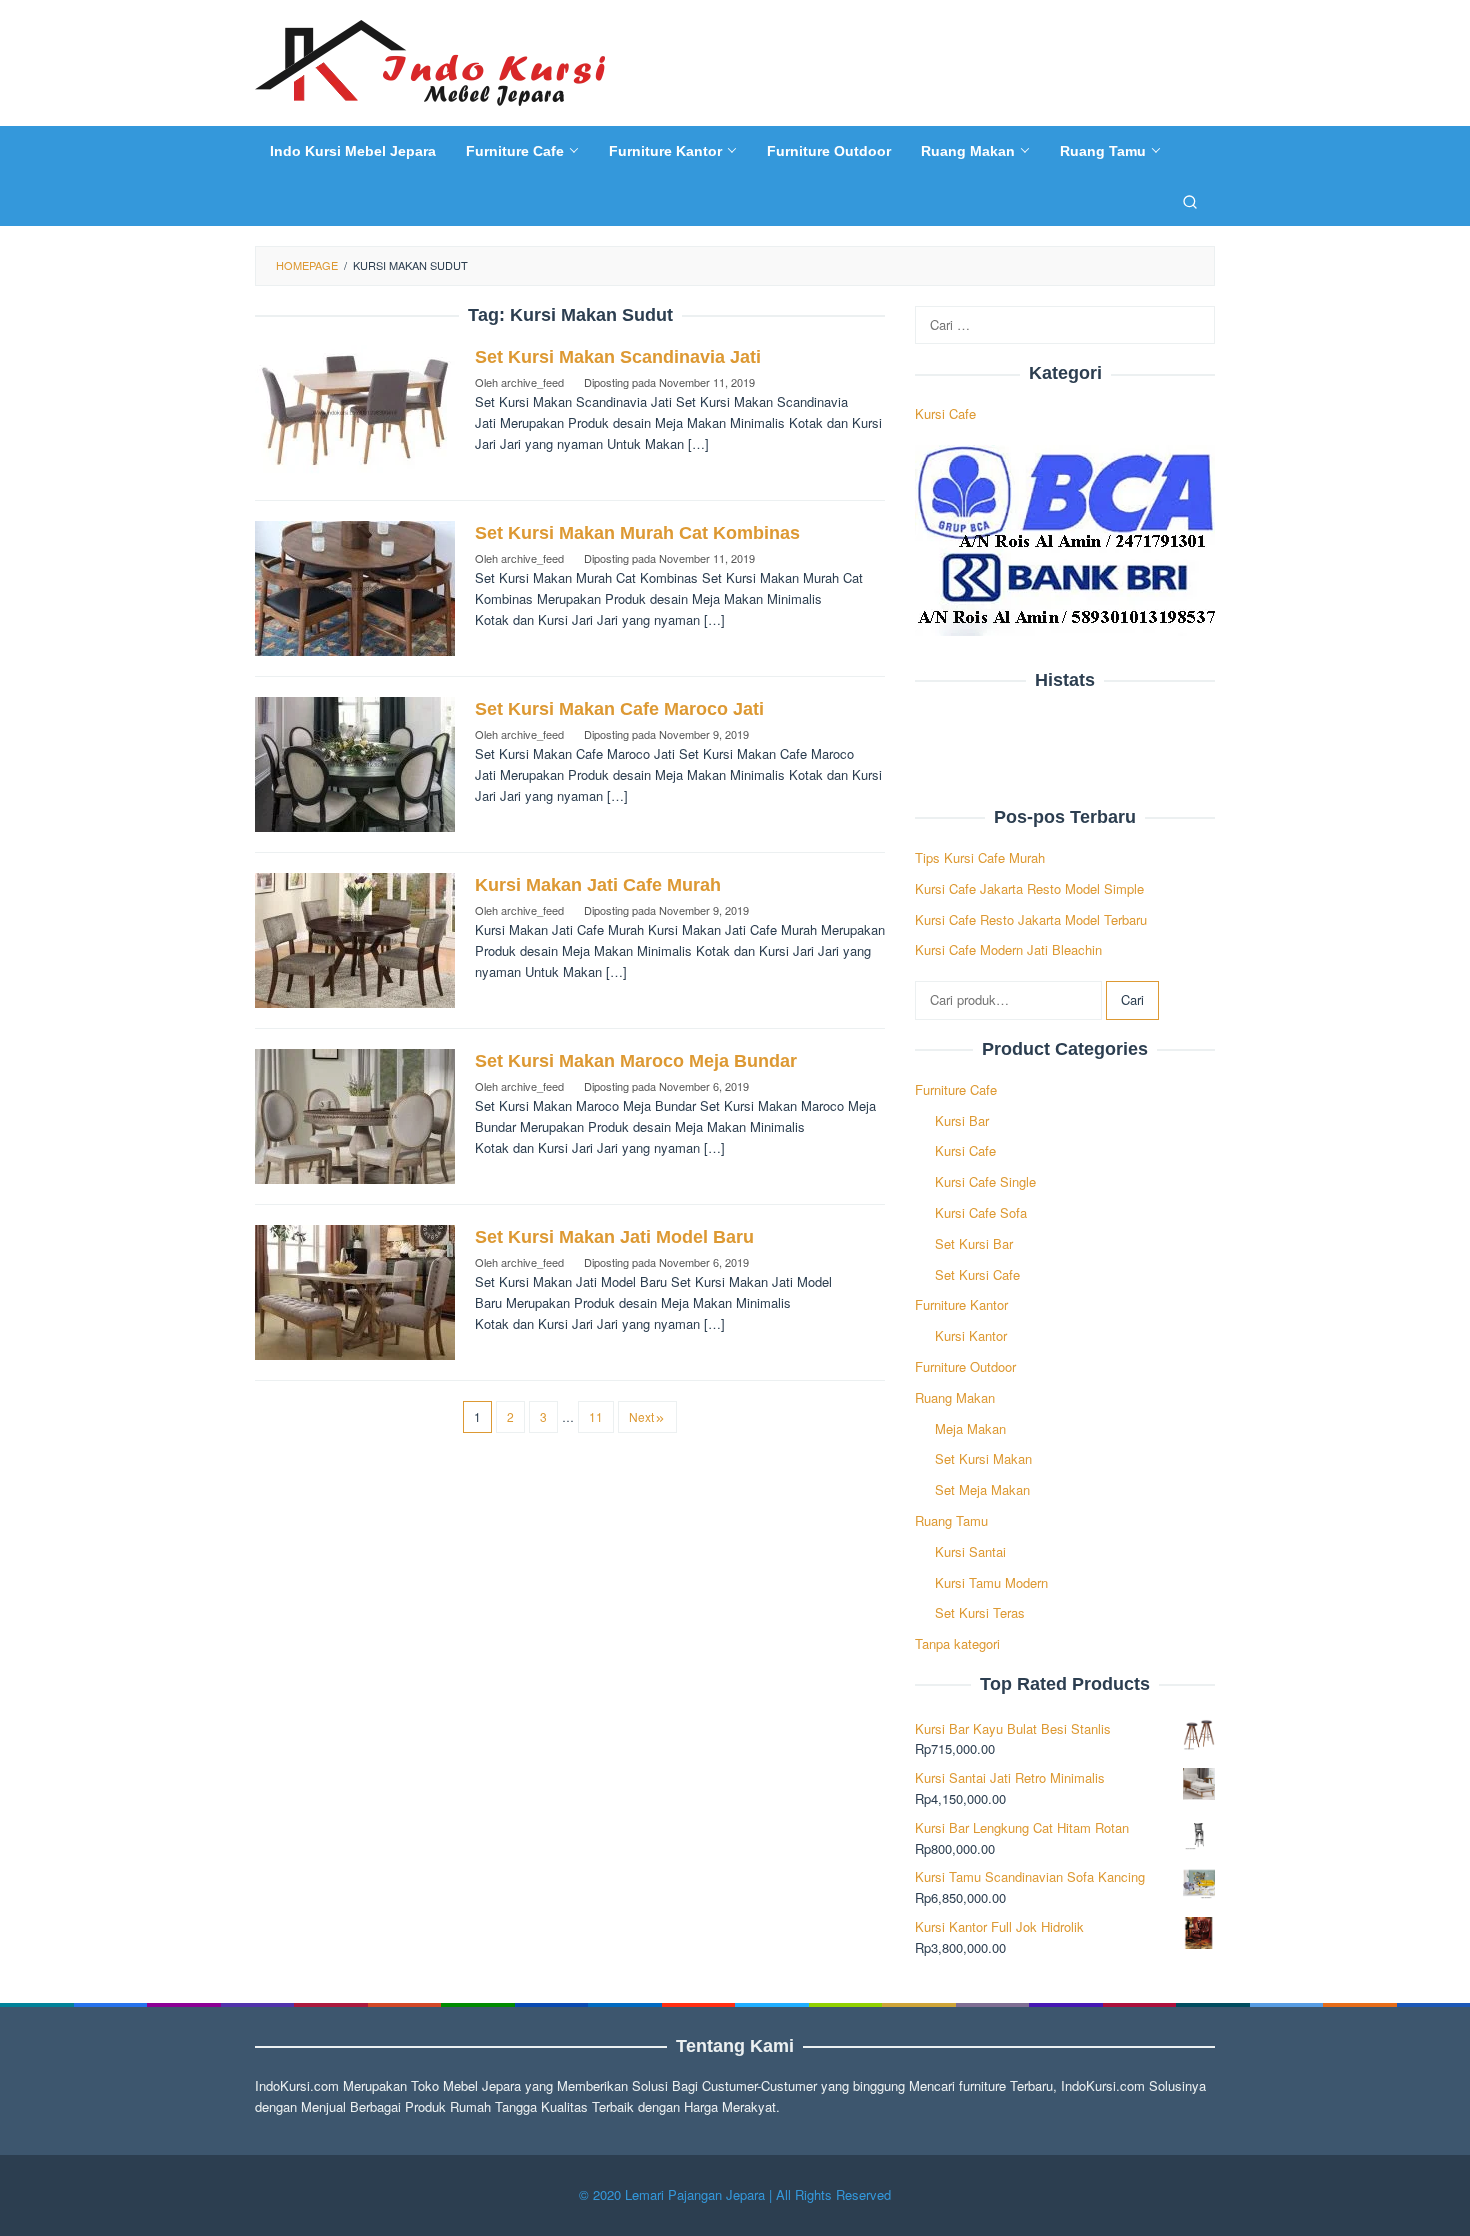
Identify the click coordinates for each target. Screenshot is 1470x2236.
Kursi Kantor (971, 1335)
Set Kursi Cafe (977, 1274)
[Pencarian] (1190, 201)
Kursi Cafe (945, 413)
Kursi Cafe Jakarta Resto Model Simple (1029, 888)
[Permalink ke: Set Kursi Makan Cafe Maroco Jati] (355, 762)
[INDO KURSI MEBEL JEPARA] (430, 60)
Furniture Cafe (956, 1089)
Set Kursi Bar (974, 1243)
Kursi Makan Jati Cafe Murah (598, 885)
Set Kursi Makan (983, 1458)
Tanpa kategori (957, 1643)
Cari (1132, 999)
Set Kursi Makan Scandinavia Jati (618, 357)
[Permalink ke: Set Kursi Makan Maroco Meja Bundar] (355, 1114)
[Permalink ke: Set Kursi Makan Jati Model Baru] (355, 1290)
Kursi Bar (962, 1120)
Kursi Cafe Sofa (981, 1212)
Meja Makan (970, 1428)
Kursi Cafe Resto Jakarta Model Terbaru (1031, 919)
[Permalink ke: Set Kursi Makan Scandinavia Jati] (355, 410)
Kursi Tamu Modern (991, 1582)
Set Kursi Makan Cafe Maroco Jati (619, 709)
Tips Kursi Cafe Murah (980, 857)
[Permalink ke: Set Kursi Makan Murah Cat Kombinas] (355, 586)
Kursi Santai (970, 1551)
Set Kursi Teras (980, 1612)
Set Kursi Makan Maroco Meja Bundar (636, 1061)
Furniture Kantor (961, 1304)
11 (596, 1416)
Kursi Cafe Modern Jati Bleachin (1008, 949)
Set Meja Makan (982, 1489)
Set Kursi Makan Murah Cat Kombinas (637, 533)
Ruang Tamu (951, 1520)
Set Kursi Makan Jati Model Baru (614, 1237)
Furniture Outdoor (965, 1366)
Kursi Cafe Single (985, 1181)
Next (641, 1416)
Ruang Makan (955, 1397)
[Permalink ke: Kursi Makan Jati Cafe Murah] (355, 938)
